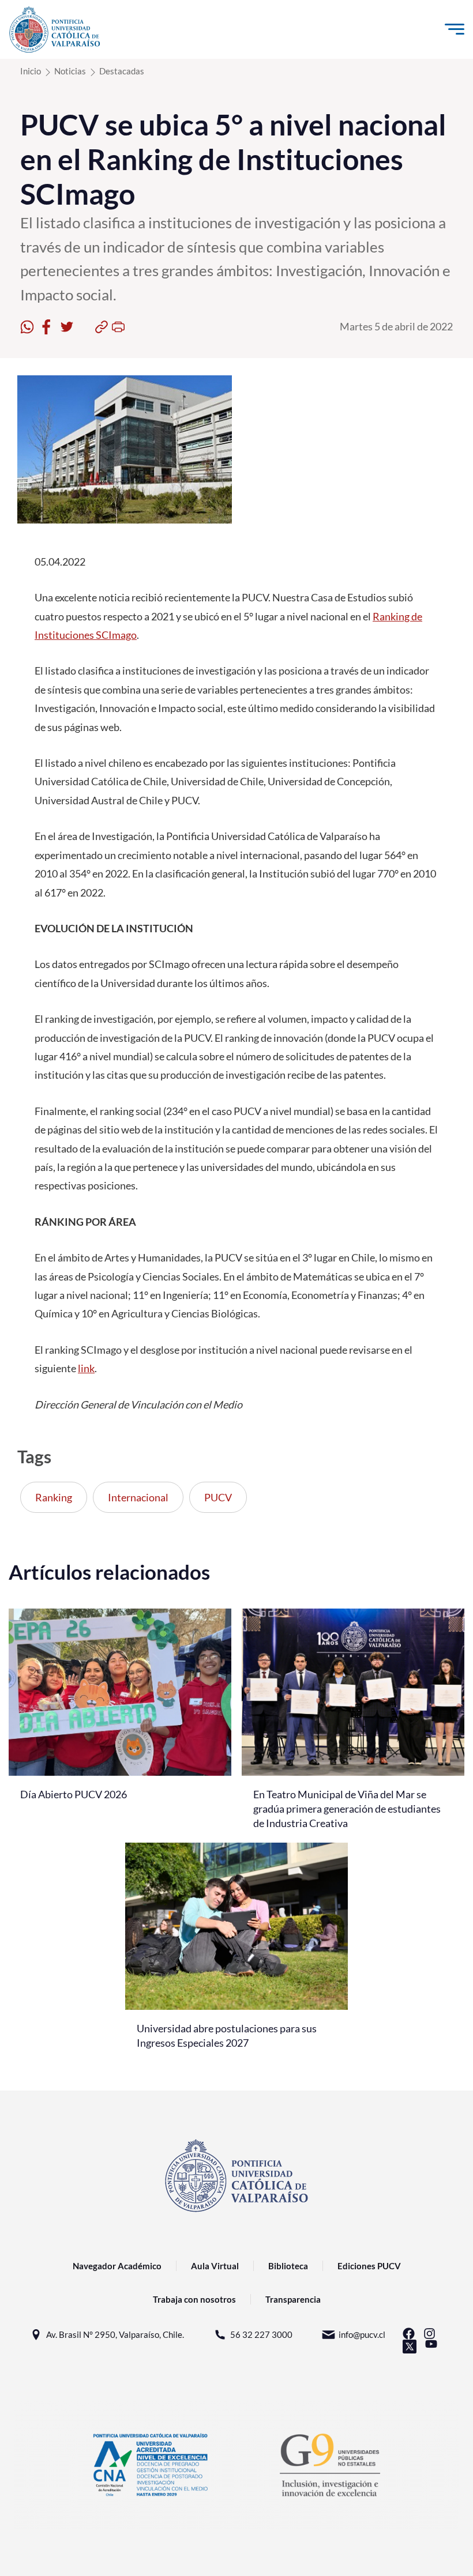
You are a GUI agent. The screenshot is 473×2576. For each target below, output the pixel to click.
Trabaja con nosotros (194, 2299)
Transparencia (293, 2299)
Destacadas (122, 71)
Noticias (70, 71)
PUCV (218, 1497)
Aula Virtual (215, 2266)
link (86, 1368)
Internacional (138, 1497)
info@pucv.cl (362, 2334)
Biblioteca (288, 2266)
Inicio (31, 71)
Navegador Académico (117, 2266)
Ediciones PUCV (369, 2266)
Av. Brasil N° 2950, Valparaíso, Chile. (115, 2334)
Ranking (54, 1497)
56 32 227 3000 (261, 2334)
